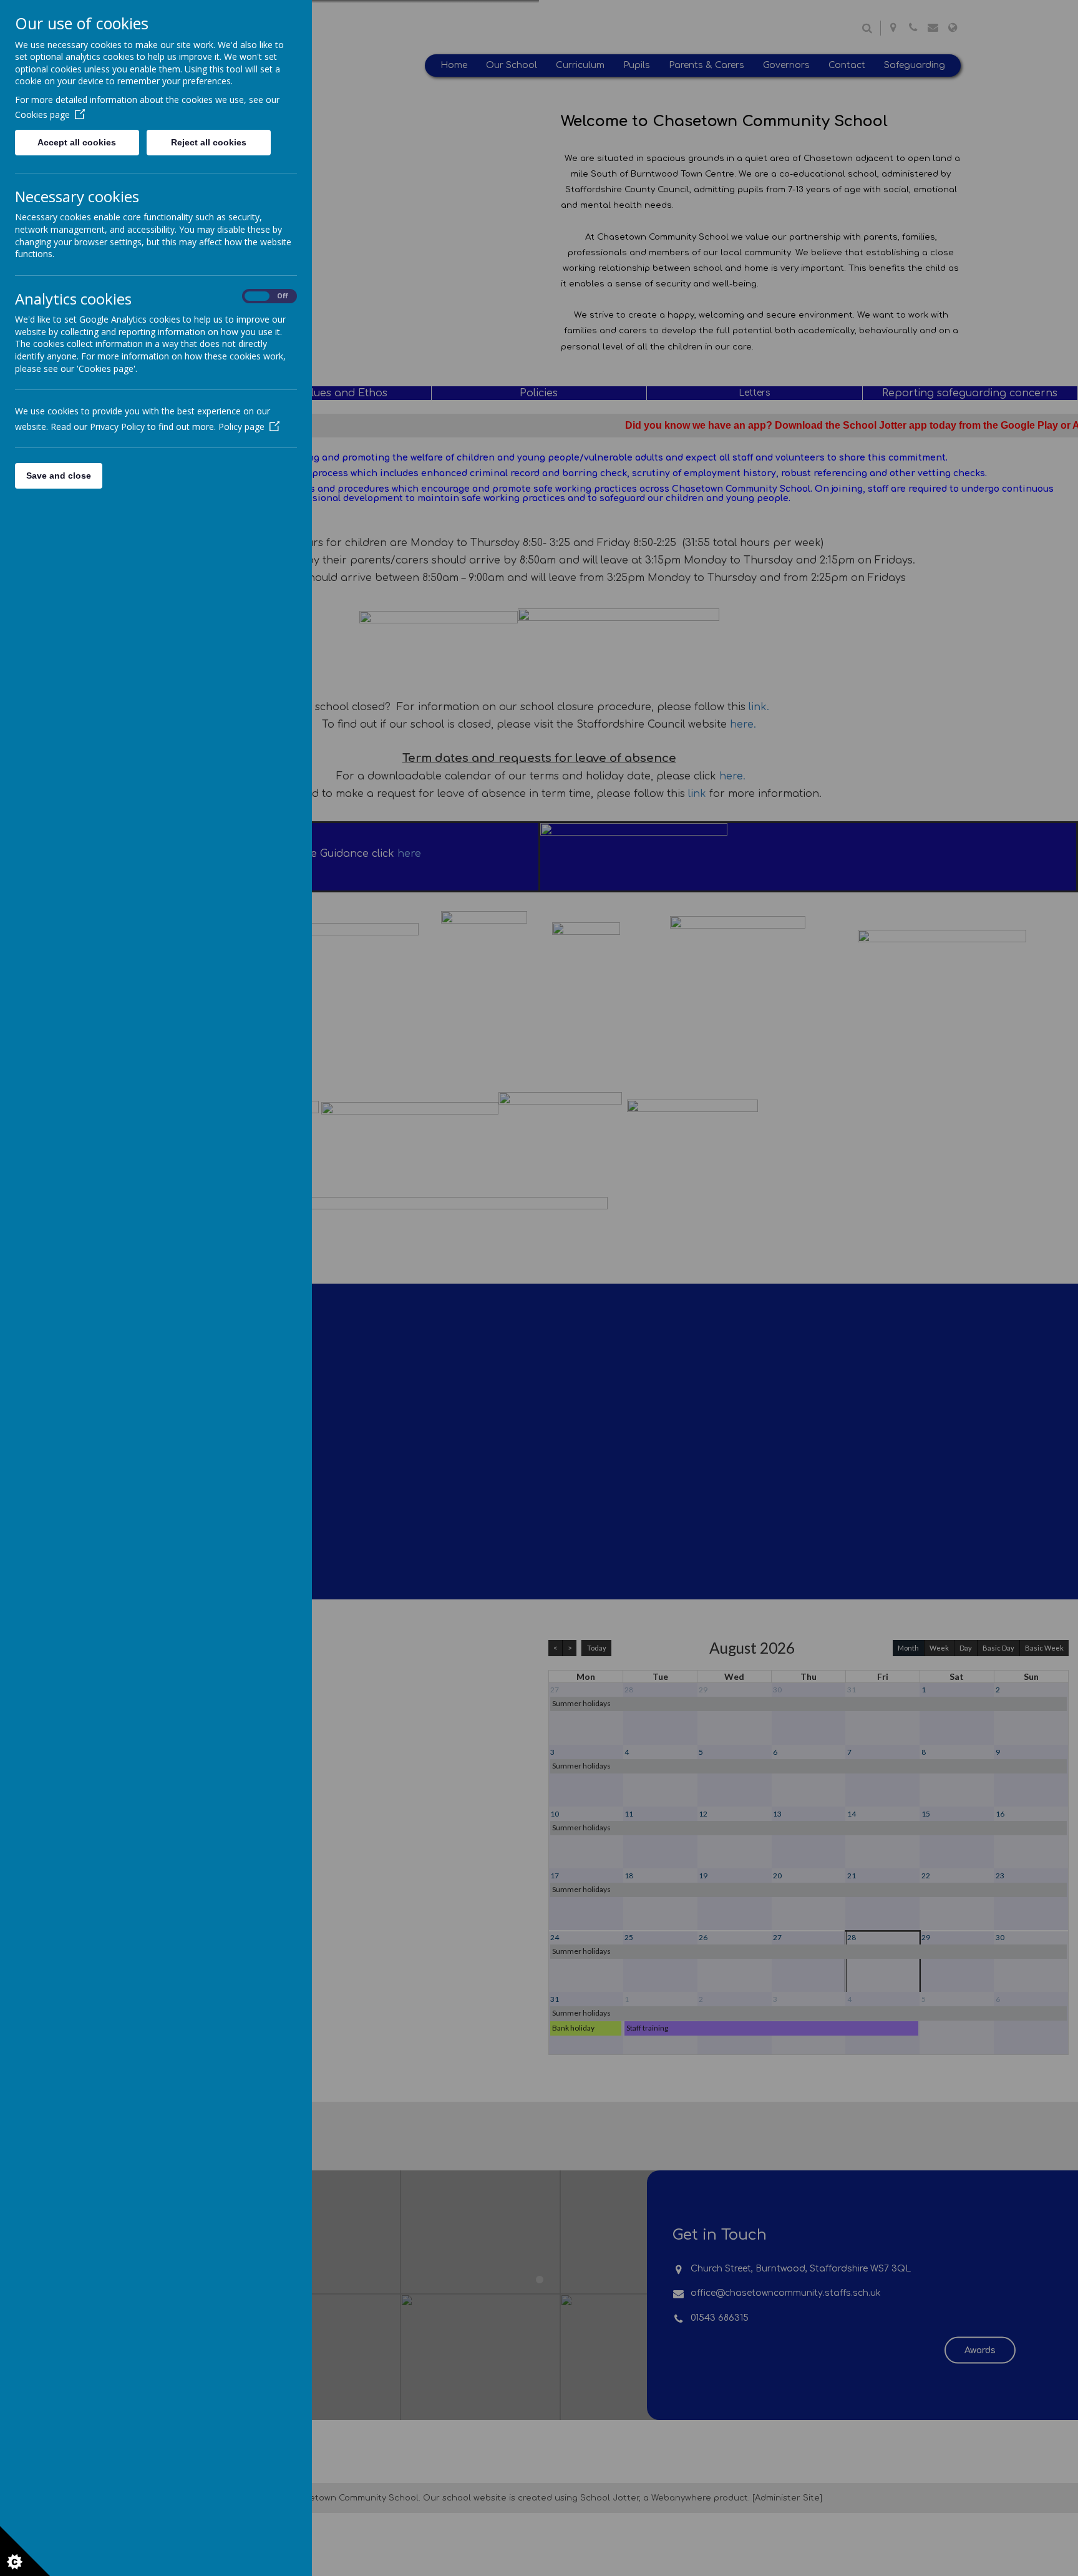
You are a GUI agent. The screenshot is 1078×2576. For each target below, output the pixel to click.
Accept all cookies (77, 142)
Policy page (241, 427)
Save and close (59, 476)
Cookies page (42, 115)
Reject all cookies (209, 142)
